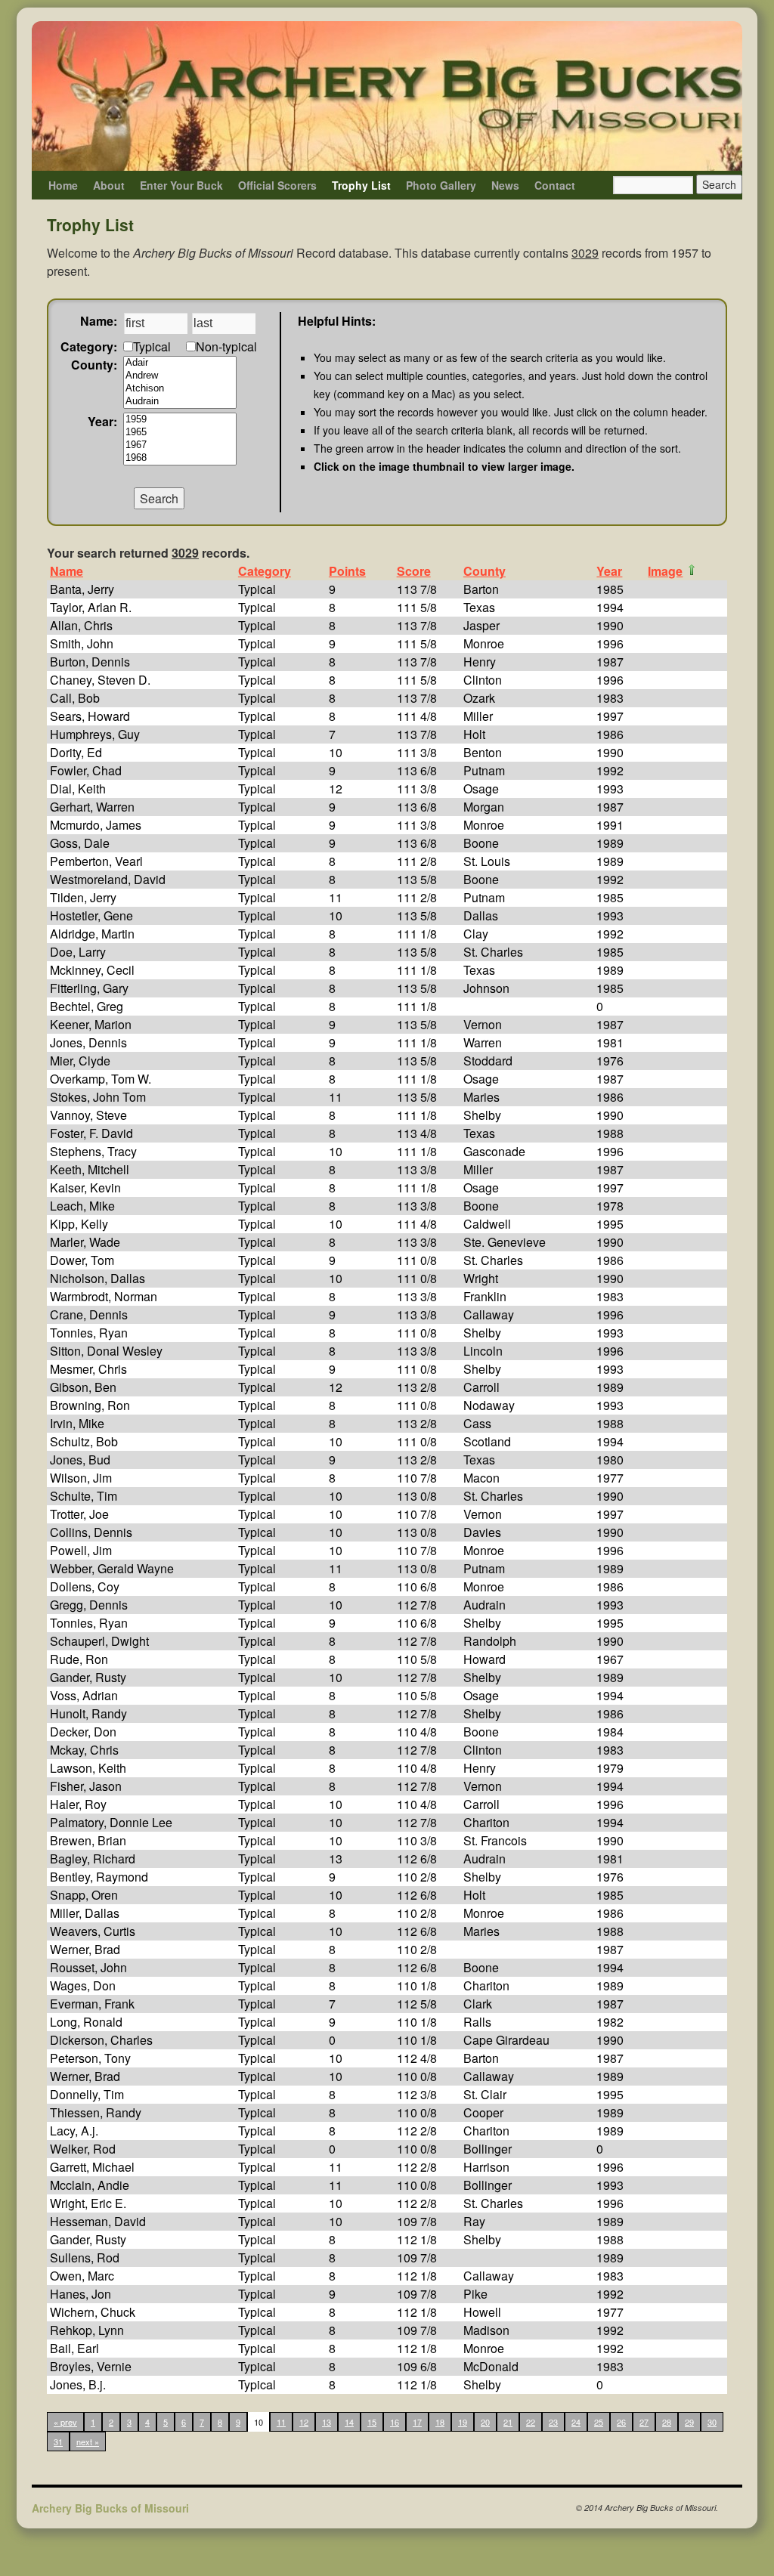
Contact (555, 185)
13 (327, 2422)
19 (463, 2422)
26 (621, 2422)
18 (440, 2422)
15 (372, 2422)
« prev (65, 2422)
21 (508, 2422)
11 (281, 2422)
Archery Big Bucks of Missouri (110, 2508)
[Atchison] (180, 389)
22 (531, 2422)
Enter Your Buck (181, 185)
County (485, 571)
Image (665, 571)
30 (712, 2422)
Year (609, 571)
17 (417, 2422)
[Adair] (180, 363)
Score (414, 571)
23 (553, 2422)
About (109, 185)
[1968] (180, 458)
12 (304, 2422)
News (505, 185)
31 (58, 2441)
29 (689, 2422)
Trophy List (361, 185)
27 (644, 2422)
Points (347, 571)
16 (395, 2422)
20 (485, 2422)
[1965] (180, 433)
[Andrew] (180, 376)
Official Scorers (277, 185)
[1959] (180, 420)
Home (63, 185)
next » (88, 2441)
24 (576, 2422)
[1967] (180, 445)
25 (599, 2422)
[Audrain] (180, 402)
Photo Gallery (441, 185)
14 (349, 2422)
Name (67, 571)
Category (265, 571)
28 (667, 2422)
